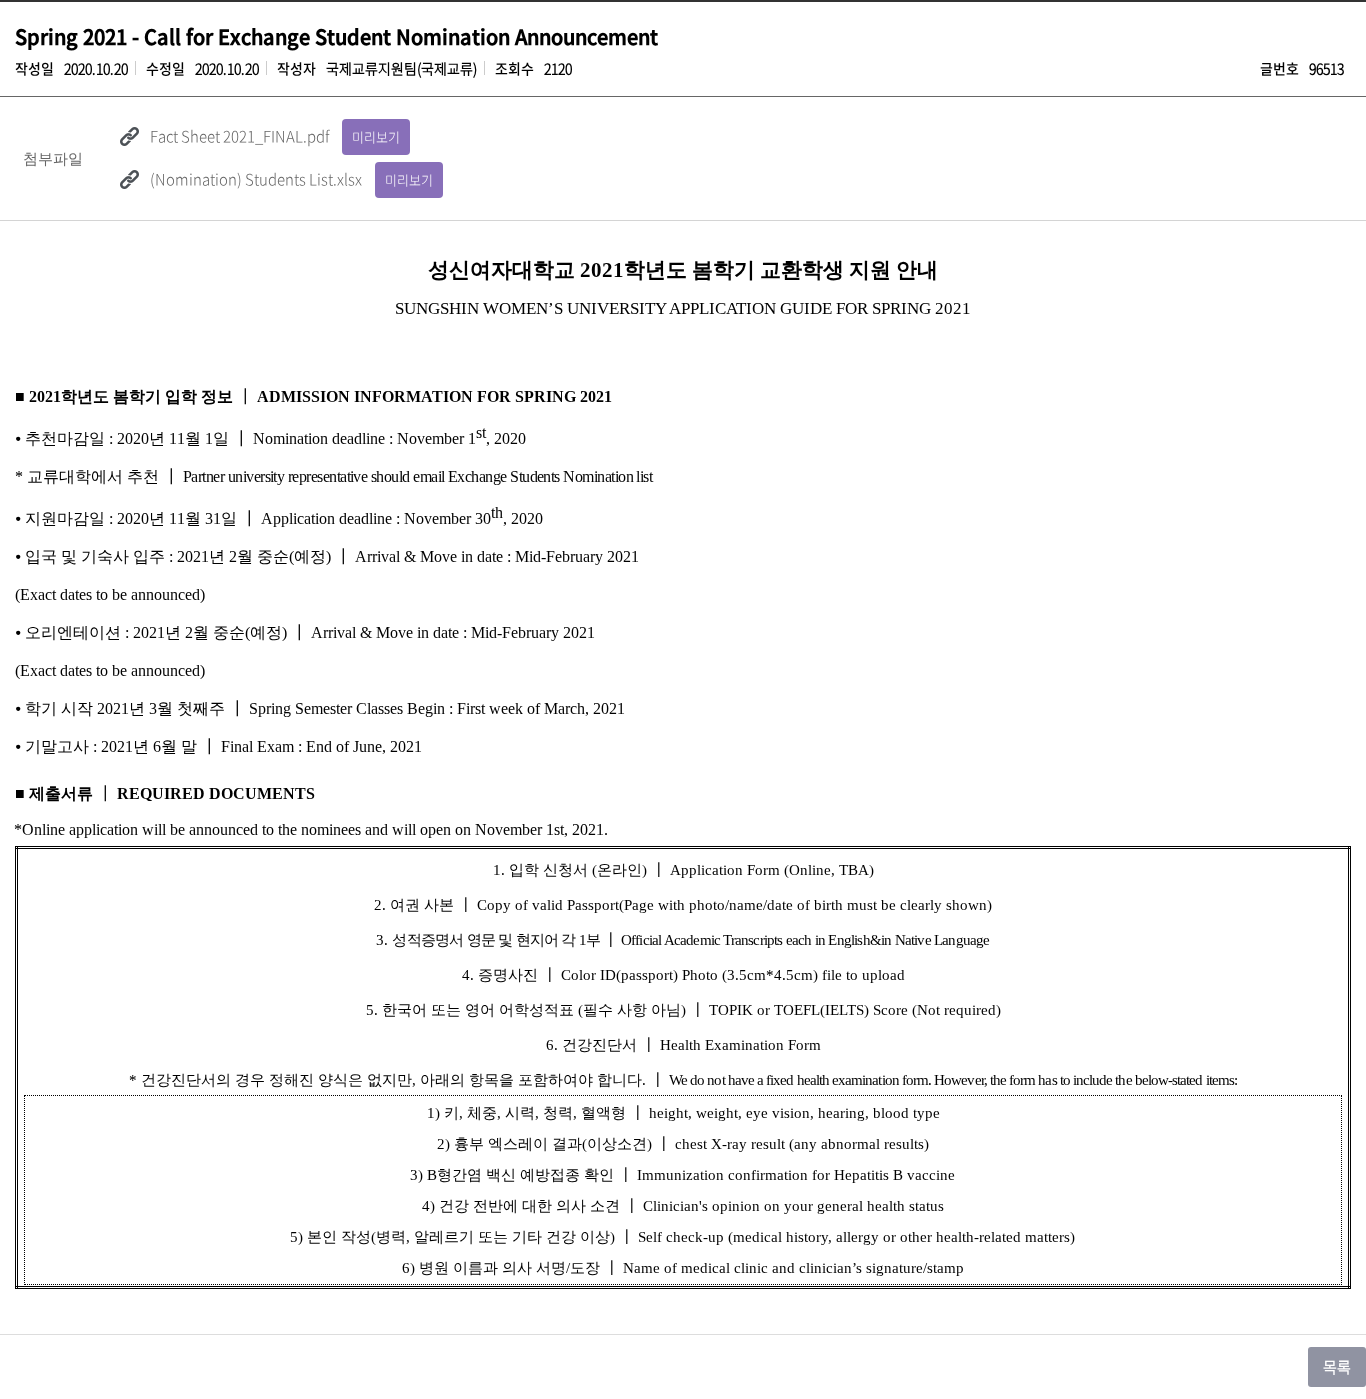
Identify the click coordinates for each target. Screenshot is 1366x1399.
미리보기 (376, 136)
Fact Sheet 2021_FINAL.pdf (239, 136)
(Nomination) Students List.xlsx (256, 179)
